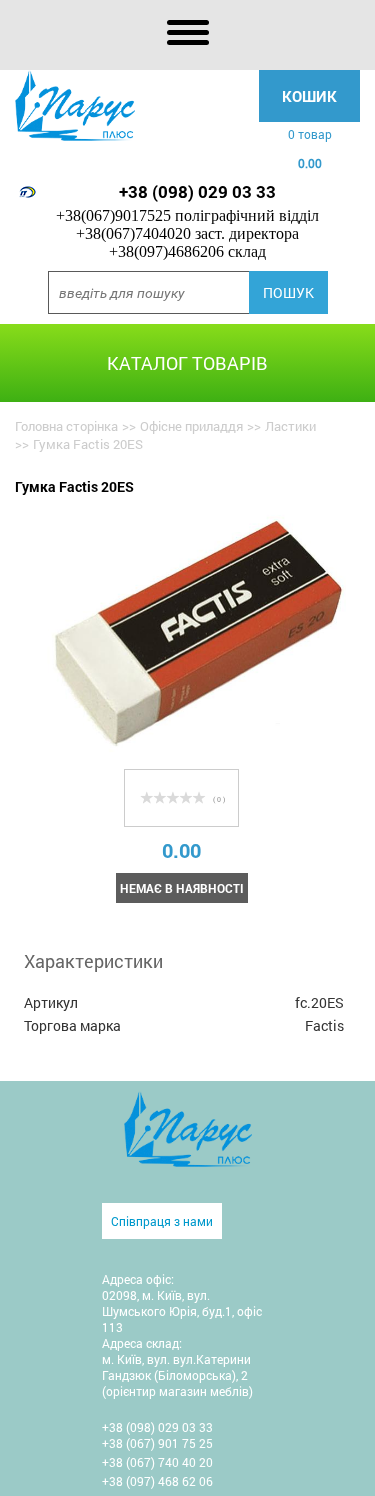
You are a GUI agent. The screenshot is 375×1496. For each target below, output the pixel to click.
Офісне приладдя (191, 426)
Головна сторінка (66, 426)
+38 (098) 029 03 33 (197, 191)
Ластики (290, 426)
